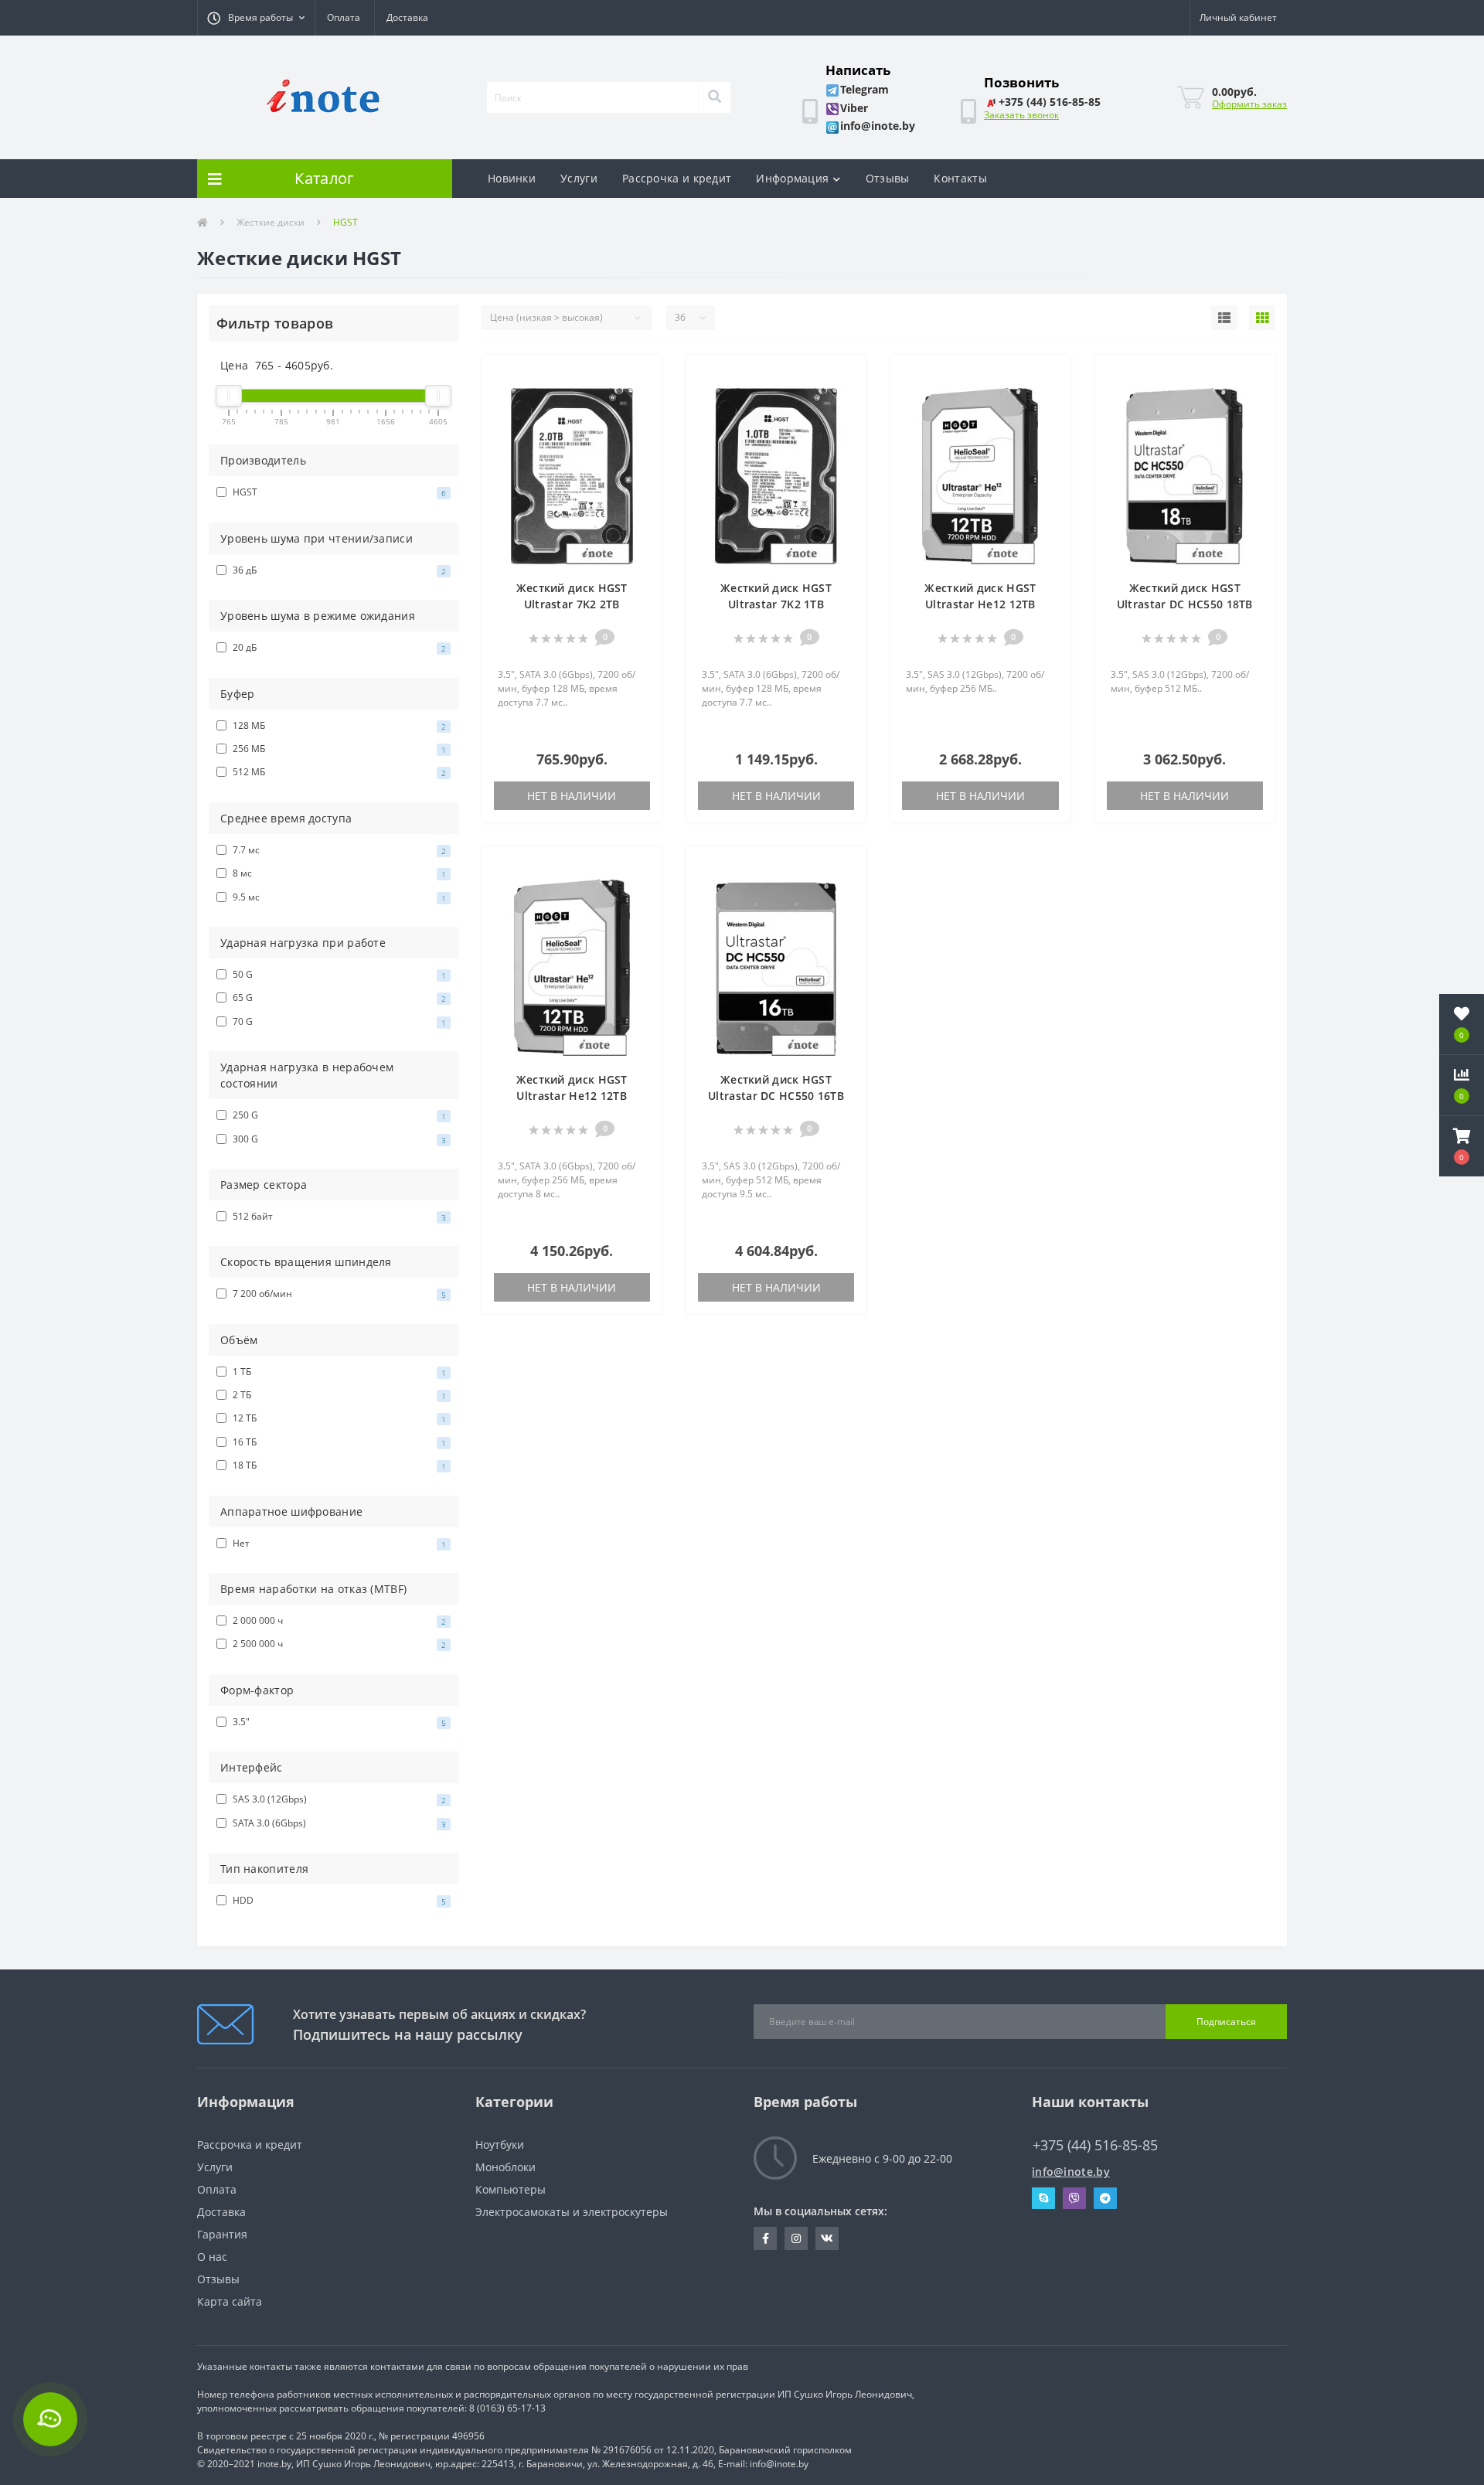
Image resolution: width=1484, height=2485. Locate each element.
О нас (212, 2257)
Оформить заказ (1249, 104)
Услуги (579, 178)
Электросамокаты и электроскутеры (572, 2212)
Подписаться (1226, 2022)
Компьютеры (511, 2189)
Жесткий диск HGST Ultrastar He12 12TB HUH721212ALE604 (572, 1096)
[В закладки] (643, 375)
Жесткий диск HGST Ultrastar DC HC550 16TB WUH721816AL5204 (776, 1096)
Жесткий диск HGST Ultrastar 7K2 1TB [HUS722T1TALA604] (776, 604)
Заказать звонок (1021, 115)
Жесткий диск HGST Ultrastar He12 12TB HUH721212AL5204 (980, 604)
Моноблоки (505, 2167)
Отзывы (888, 178)
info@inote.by (1071, 2172)
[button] (256, 18)
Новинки (512, 178)
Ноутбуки (500, 2145)
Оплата (344, 17)
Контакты (960, 178)
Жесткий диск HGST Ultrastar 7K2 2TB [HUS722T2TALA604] (572, 604)
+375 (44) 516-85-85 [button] (1095, 2145)
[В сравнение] (643, 398)
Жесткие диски (271, 222)
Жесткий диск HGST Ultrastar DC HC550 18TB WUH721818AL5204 (1185, 604)
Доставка (407, 17)
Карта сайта (230, 2301)
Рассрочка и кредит (677, 178)
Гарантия (222, 2234)
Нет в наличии (572, 796)
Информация (792, 178)
